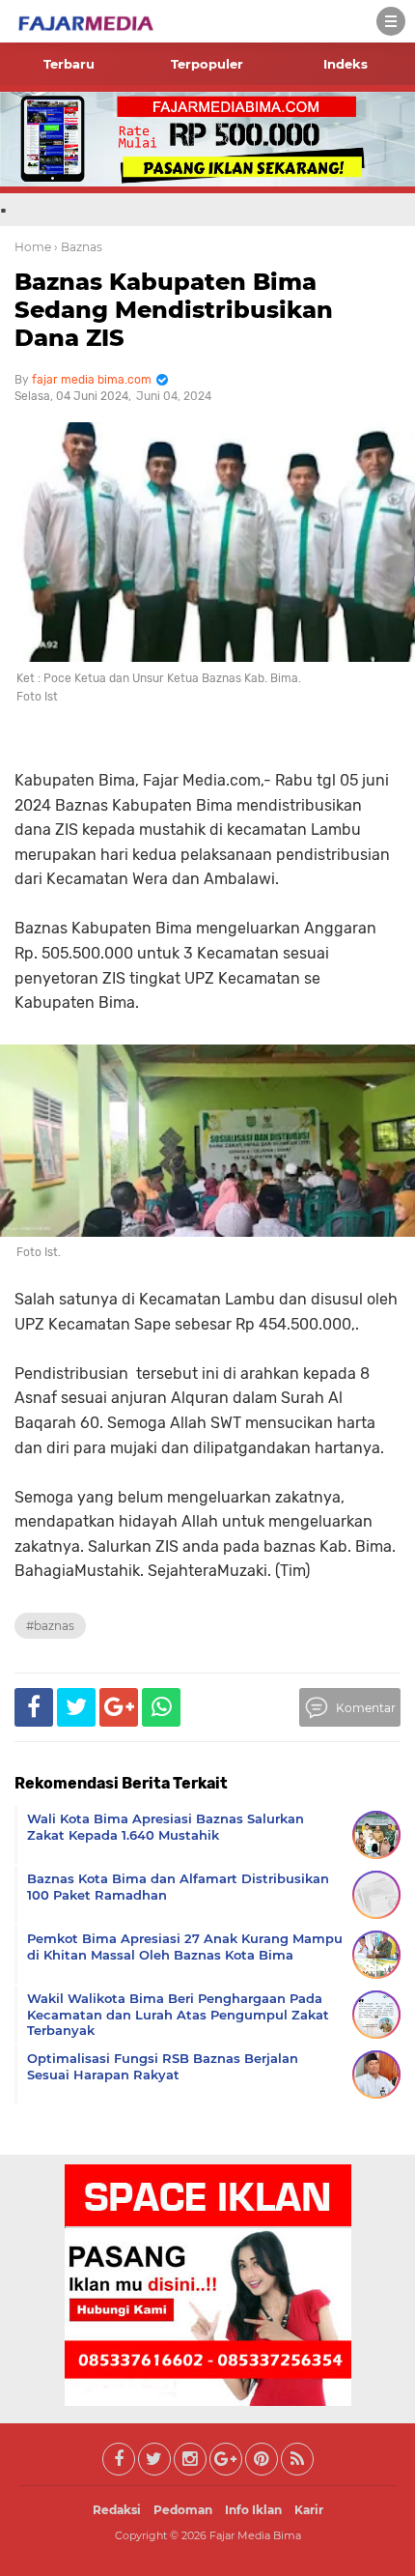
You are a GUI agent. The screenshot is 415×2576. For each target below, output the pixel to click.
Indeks (346, 64)
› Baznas (78, 247)
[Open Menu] (391, 21)
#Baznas (50, 1626)
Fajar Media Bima (255, 2535)
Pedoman (183, 2510)
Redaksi (117, 2510)
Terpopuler (207, 64)
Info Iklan (253, 2510)
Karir (309, 2510)
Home (33, 247)
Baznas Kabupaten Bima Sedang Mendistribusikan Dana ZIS (174, 310)
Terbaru (69, 64)
